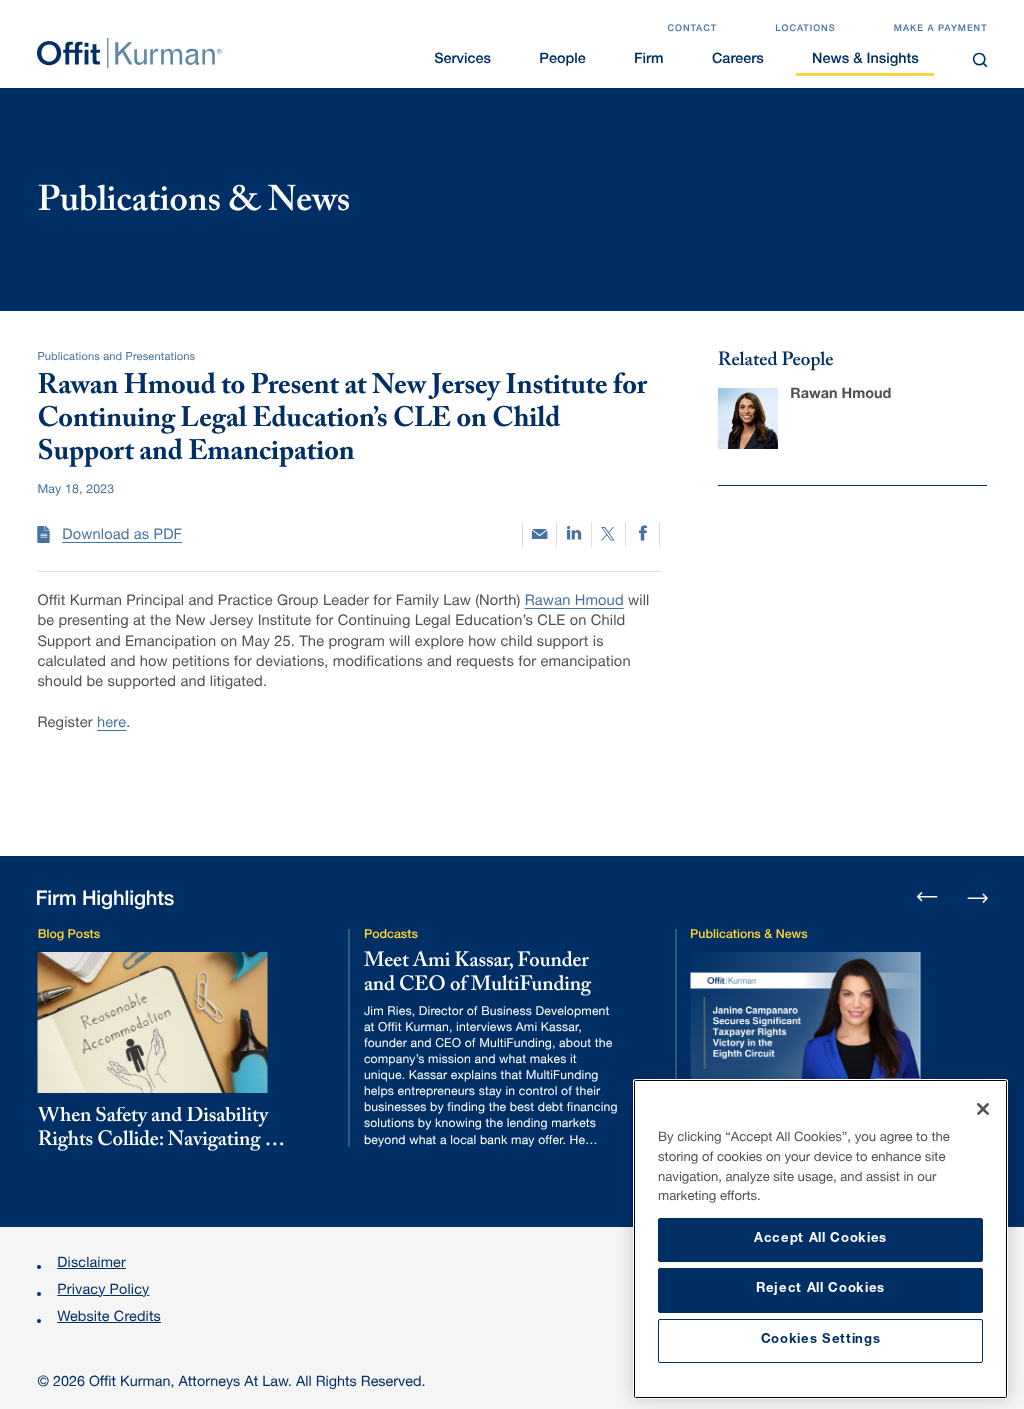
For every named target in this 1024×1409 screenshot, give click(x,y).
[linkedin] (573, 535)
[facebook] (642, 534)
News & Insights (865, 61)
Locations (805, 29)
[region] (820, 1239)
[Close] (983, 1109)
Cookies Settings (821, 1340)
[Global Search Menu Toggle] (979, 59)
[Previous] (927, 898)
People (562, 61)
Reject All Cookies (820, 1289)
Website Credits (109, 1319)
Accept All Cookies (820, 1239)
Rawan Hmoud (574, 603)
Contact (692, 29)
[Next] (977, 896)
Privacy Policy (103, 1292)
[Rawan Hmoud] (748, 418)
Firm (649, 61)
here (111, 725)
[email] (539, 534)
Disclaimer (91, 1265)
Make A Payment (941, 29)
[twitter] (608, 535)
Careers (738, 61)
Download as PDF (122, 537)
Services (462, 61)
